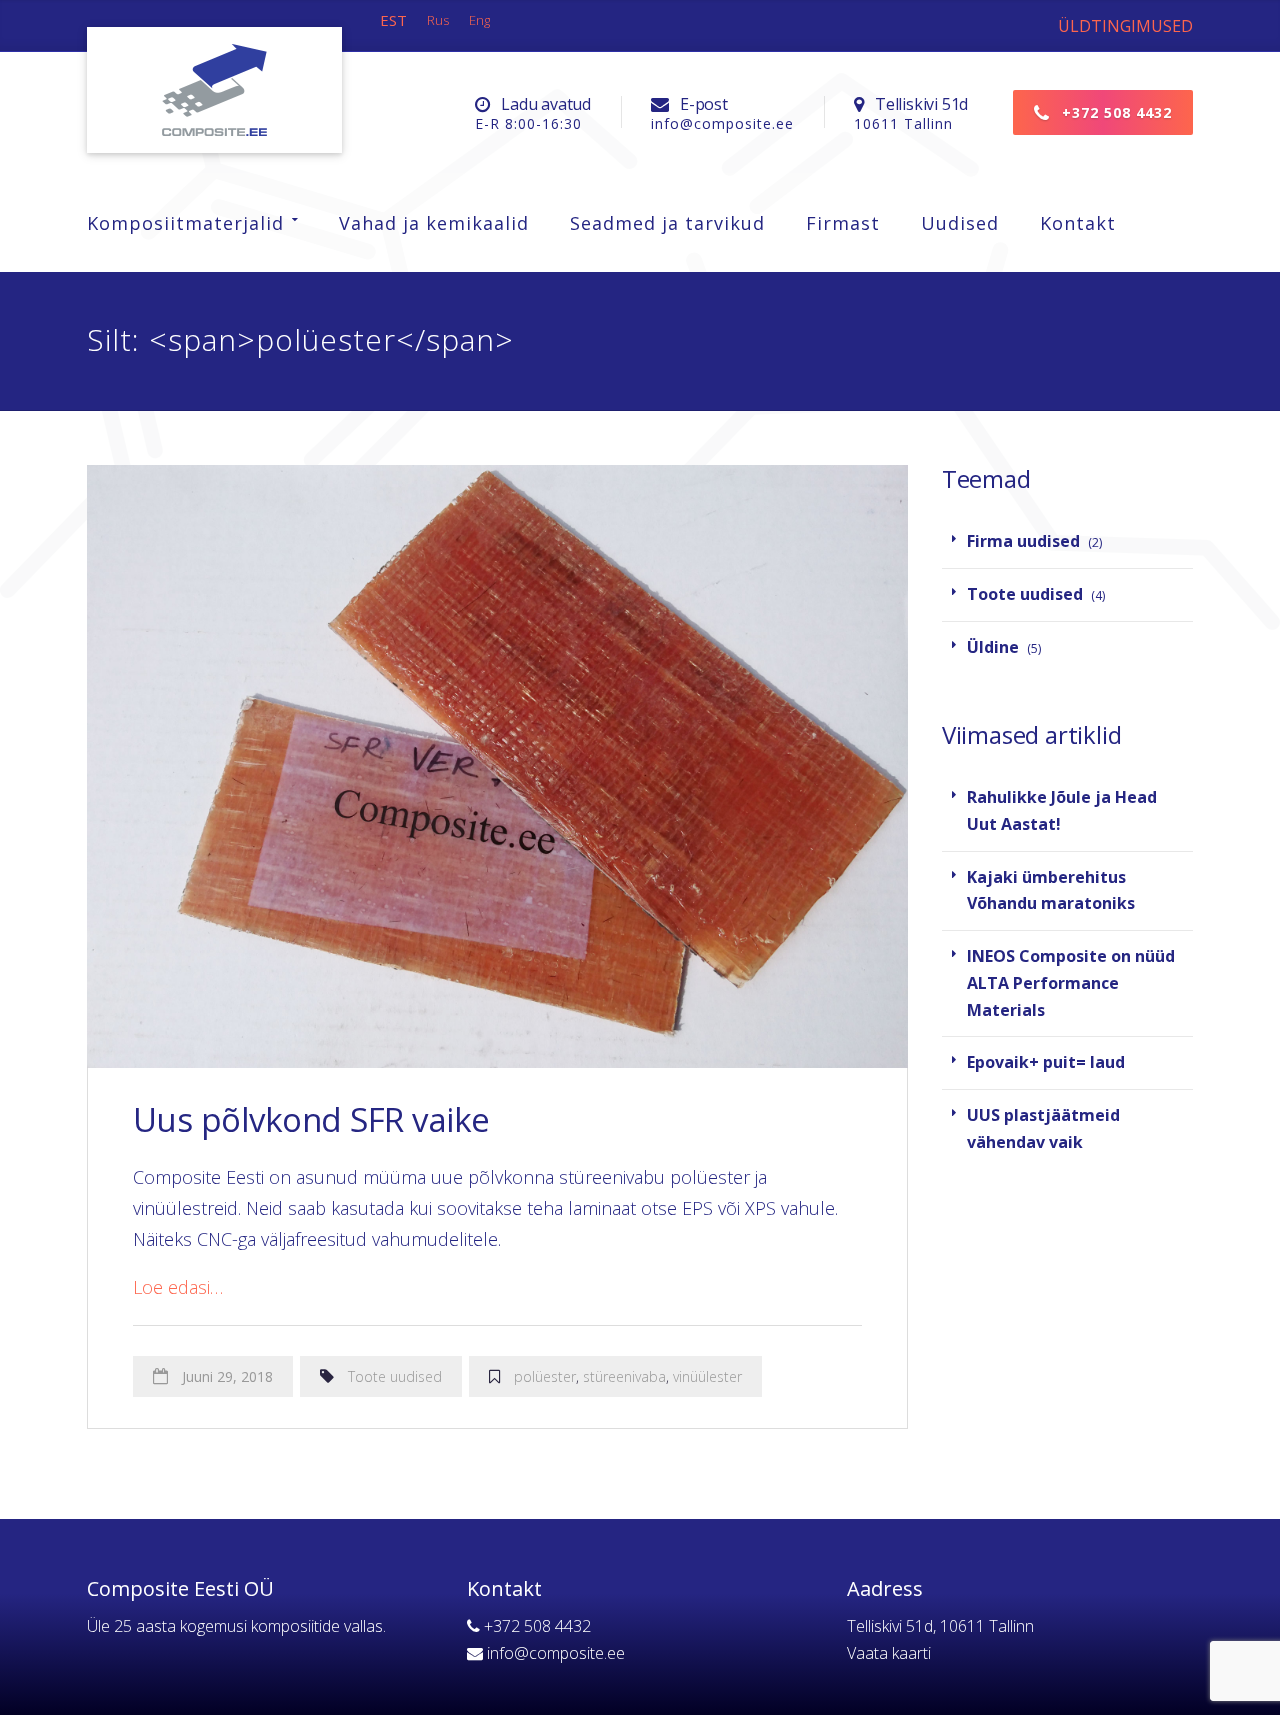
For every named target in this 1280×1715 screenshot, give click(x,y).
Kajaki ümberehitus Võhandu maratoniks (1051, 890)
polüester (545, 1376)
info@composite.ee (556, 1653)
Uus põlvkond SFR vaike (311, 1119)
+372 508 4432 (1114, 112)
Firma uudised (1023, 541)
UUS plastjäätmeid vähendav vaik (1043, 1128)
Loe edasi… (178, 1287)
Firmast (843, 223)
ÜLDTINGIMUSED (1125, 26)
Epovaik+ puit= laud (1046, 1062)
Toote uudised (395, 1376)
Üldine (993, 647)
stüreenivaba (624, 1376)
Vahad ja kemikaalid (434, 223)
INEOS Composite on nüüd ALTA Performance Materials (1071, 982)
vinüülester (707, 1376)
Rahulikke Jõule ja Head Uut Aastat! (1062, 810)
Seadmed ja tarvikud (667, 223)
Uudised (960, 223)
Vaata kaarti (889, 1653)
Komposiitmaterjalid (185, 223)
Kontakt (1078, 223)
